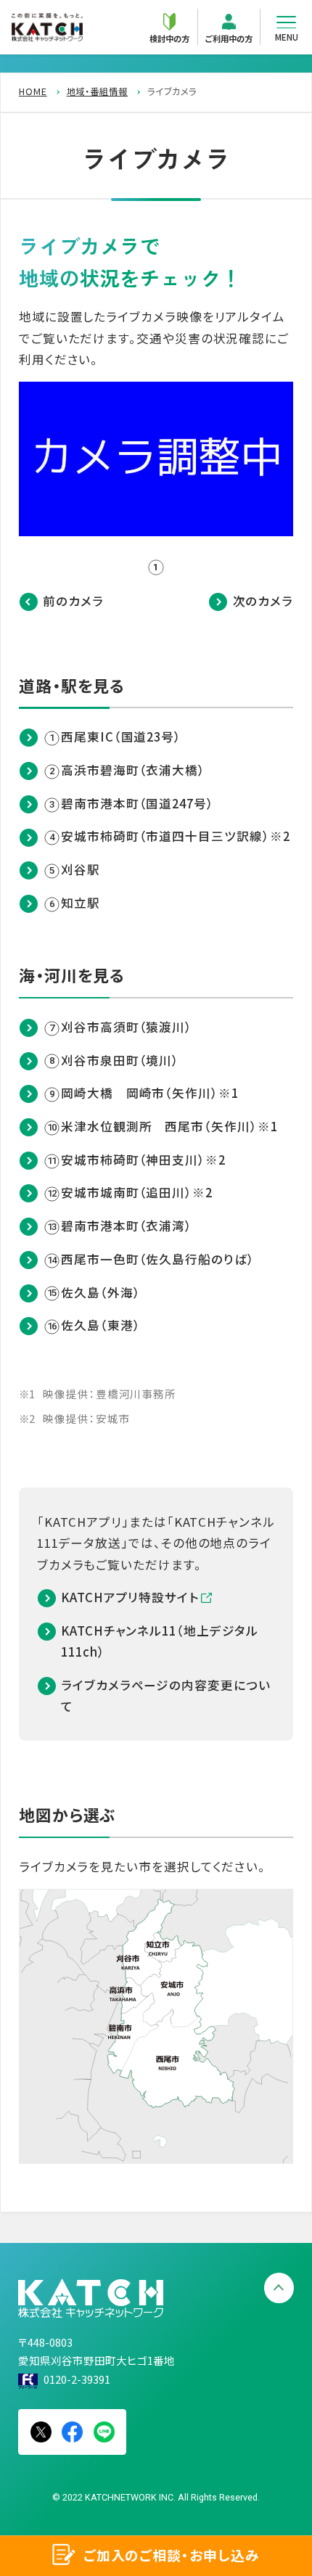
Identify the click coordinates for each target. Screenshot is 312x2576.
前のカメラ (73, 601)
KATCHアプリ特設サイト (130, 1597)
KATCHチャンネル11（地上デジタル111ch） (159, 1641)
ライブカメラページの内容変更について (166, 1695)
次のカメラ (263, 601)
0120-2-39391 (77, 2379)
